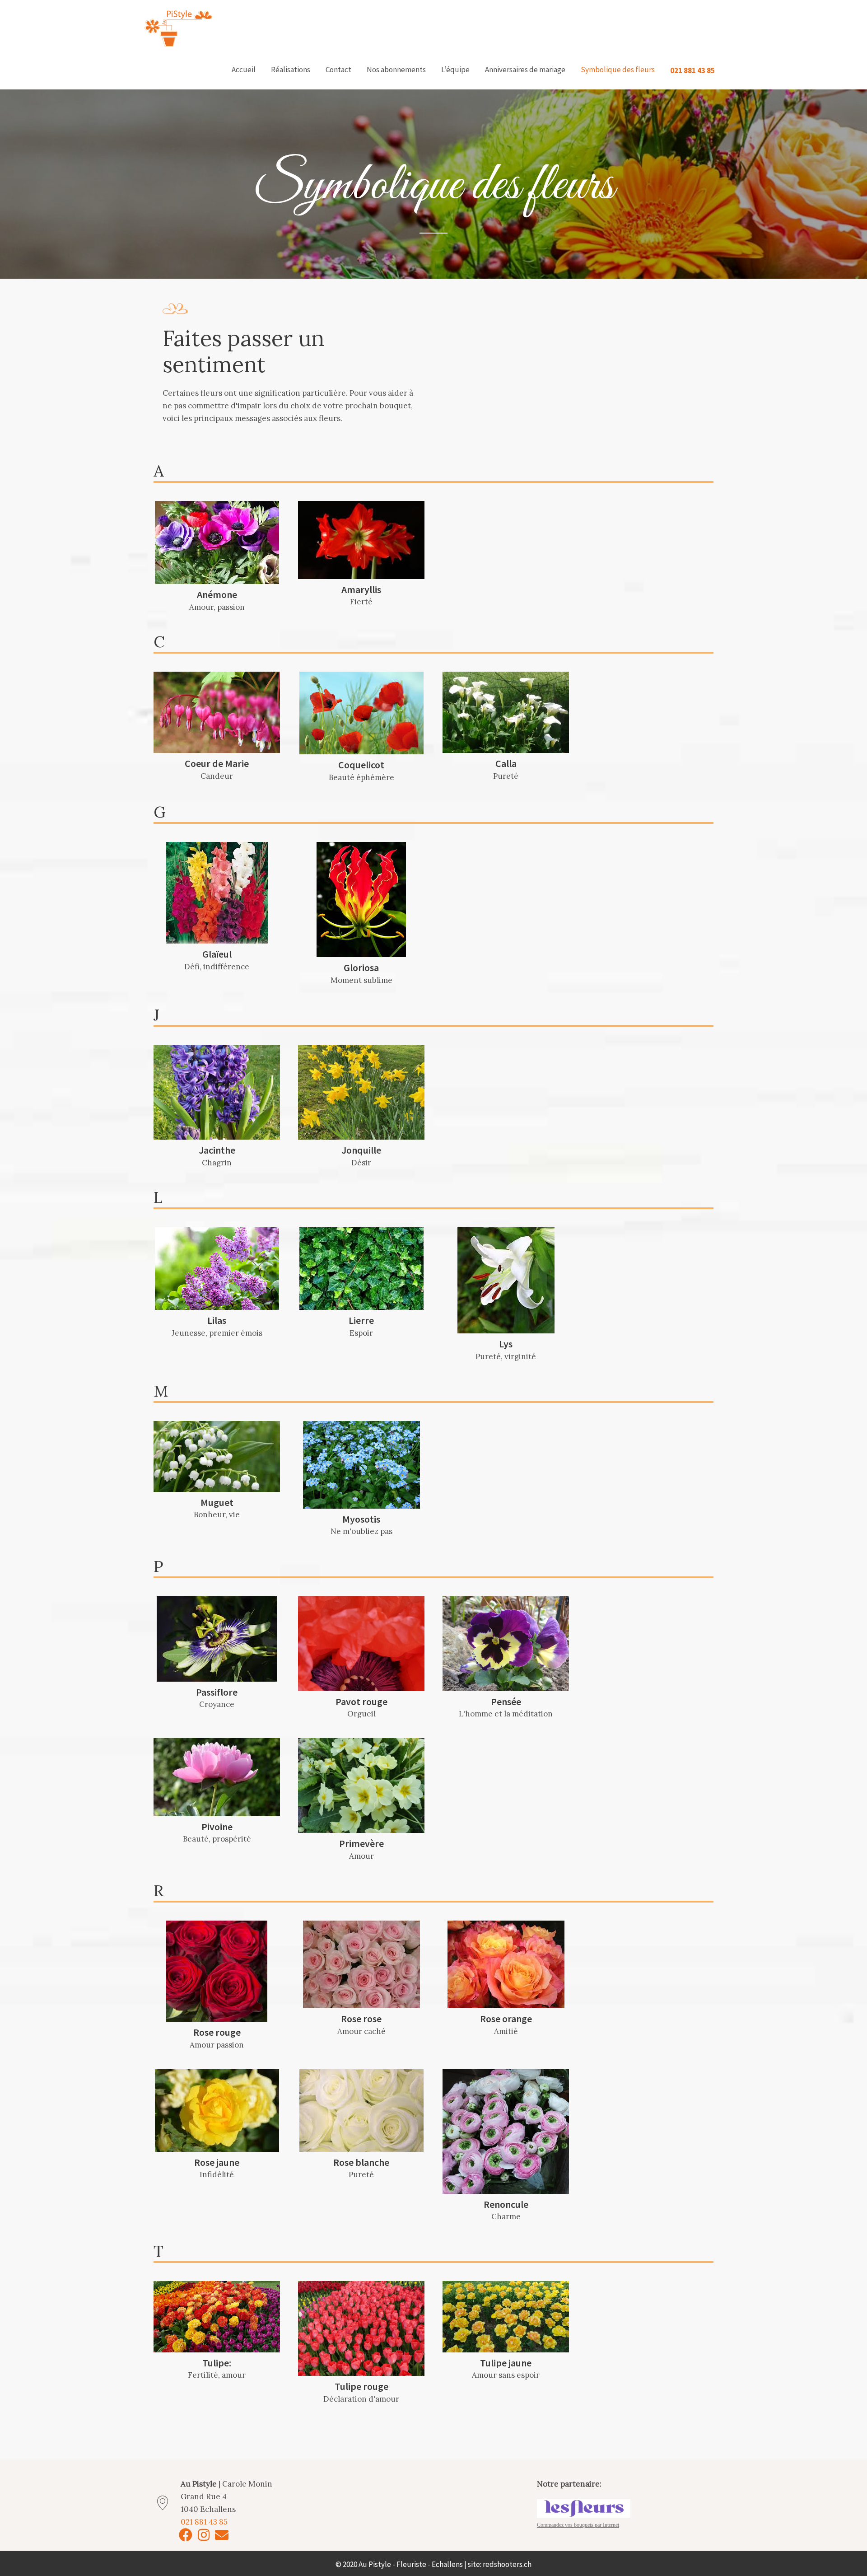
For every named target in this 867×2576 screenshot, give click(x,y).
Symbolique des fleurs (618, 70)
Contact (338, 70)
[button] (186, 2535)
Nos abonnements (396, 70)
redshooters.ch (507, 2564)
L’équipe (455, 70)
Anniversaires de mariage (525, 70)
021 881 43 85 (692, 70)
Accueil (244, 70)
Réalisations (291, 70)
